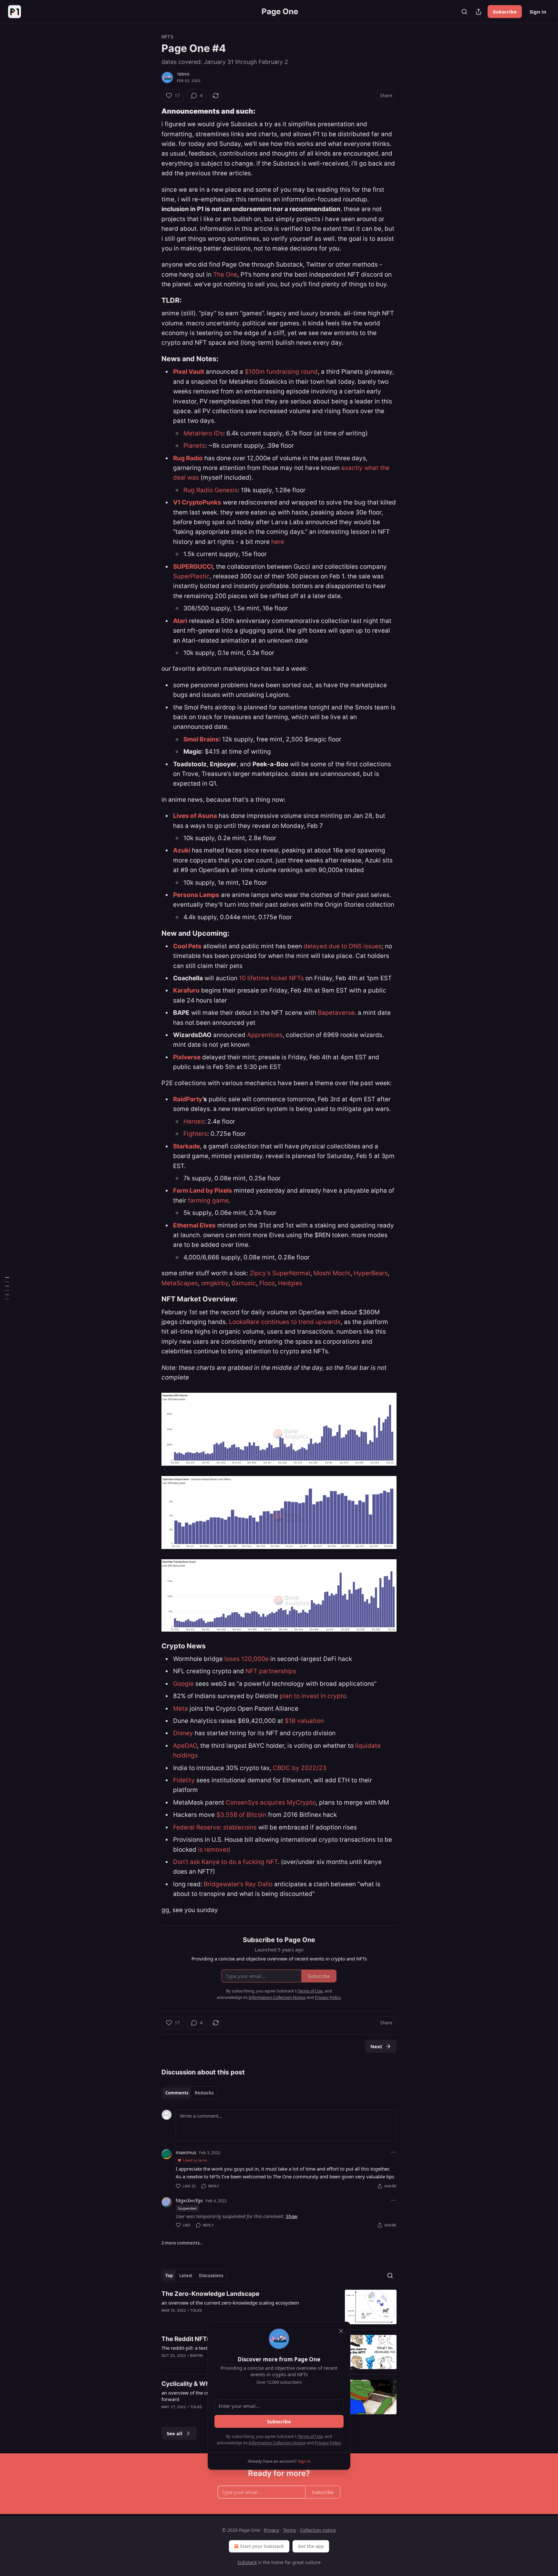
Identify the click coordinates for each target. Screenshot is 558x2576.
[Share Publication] (479, 12)
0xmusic (244, 1283)
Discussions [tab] (211, 2276)
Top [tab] (169, 2276)
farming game (208, 1201)
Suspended (187, 2208)
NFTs (167, 37)
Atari (180, 621)
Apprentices (265, 1035)
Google (184, 1684)
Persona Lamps (196, 895)
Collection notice (318, 2530)
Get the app (311, 2546)
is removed (214, 1850)
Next (376, 2046)
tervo (183, 74)
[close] (341, 2331)
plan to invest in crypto (313, 1696)
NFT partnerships (271, 1671)
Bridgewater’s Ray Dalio (238, 1884)
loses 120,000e (247, 1659)
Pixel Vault (189, 372)
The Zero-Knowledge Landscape (210, 2294)
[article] (279, 2307)
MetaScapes (180, 1283)
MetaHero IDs (203, 433)
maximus (186, 2152)
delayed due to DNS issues (342, 946)
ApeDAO (185, 1746)
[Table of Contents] (7, 1288)
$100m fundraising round (281, 372)
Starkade (186, 1146)
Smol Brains (201, 739)
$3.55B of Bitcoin (241, 1815)
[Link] (152, 111)
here (278, 542)
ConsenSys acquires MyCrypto (271, 1802)
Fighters (195, 1134)
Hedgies (290, 1283)
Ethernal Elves (194, 1225)
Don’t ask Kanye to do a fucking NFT (225, 1862)
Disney (184, 1733)
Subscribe (505, 12)
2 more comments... (182, 2243)
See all (175, 2433)
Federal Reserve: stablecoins (215, 1827)
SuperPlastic (191, 576)
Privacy (271, 2530)
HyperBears (371, 1273)
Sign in (538, 12)
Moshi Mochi (332, 1273)
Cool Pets (187, 946)
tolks (196, 2310)
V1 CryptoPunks (197, 502)
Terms (289, 2530)
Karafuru (186, 990)
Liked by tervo (195, 2160)
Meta (181, 1709)
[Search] (464, 12)
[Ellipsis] (393, 2152)
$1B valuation (304, 1721)
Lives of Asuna (195, 816)
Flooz (267, 1283)
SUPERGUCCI (193, 567)
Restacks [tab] (204, 2093)
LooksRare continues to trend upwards (285, 1322)
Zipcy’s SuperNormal (280, 1273)
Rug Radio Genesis (211, 490)
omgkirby (215, 1283)
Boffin (196, 2356)
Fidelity (184, 1780)
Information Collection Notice (277, 2443)
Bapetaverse (336, 1013)
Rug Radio (188, 458)
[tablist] (189, 2093)
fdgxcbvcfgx (189, 2200)
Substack (247, 2562)
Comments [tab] (177, 2093)
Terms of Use (310, 2436)
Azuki (182, 850)
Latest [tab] (186, 2276)
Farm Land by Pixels (203, 1191)
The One (225, 275)
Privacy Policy (328, 2443)
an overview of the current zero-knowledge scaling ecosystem (230, 2303)
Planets (194, 446)
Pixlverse (187, 1057)
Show (292, 2216)
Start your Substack (262, 2546)
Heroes (194, 1121)
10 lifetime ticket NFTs (271, 978)
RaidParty (188, 1099)
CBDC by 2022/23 (300, 1768)
